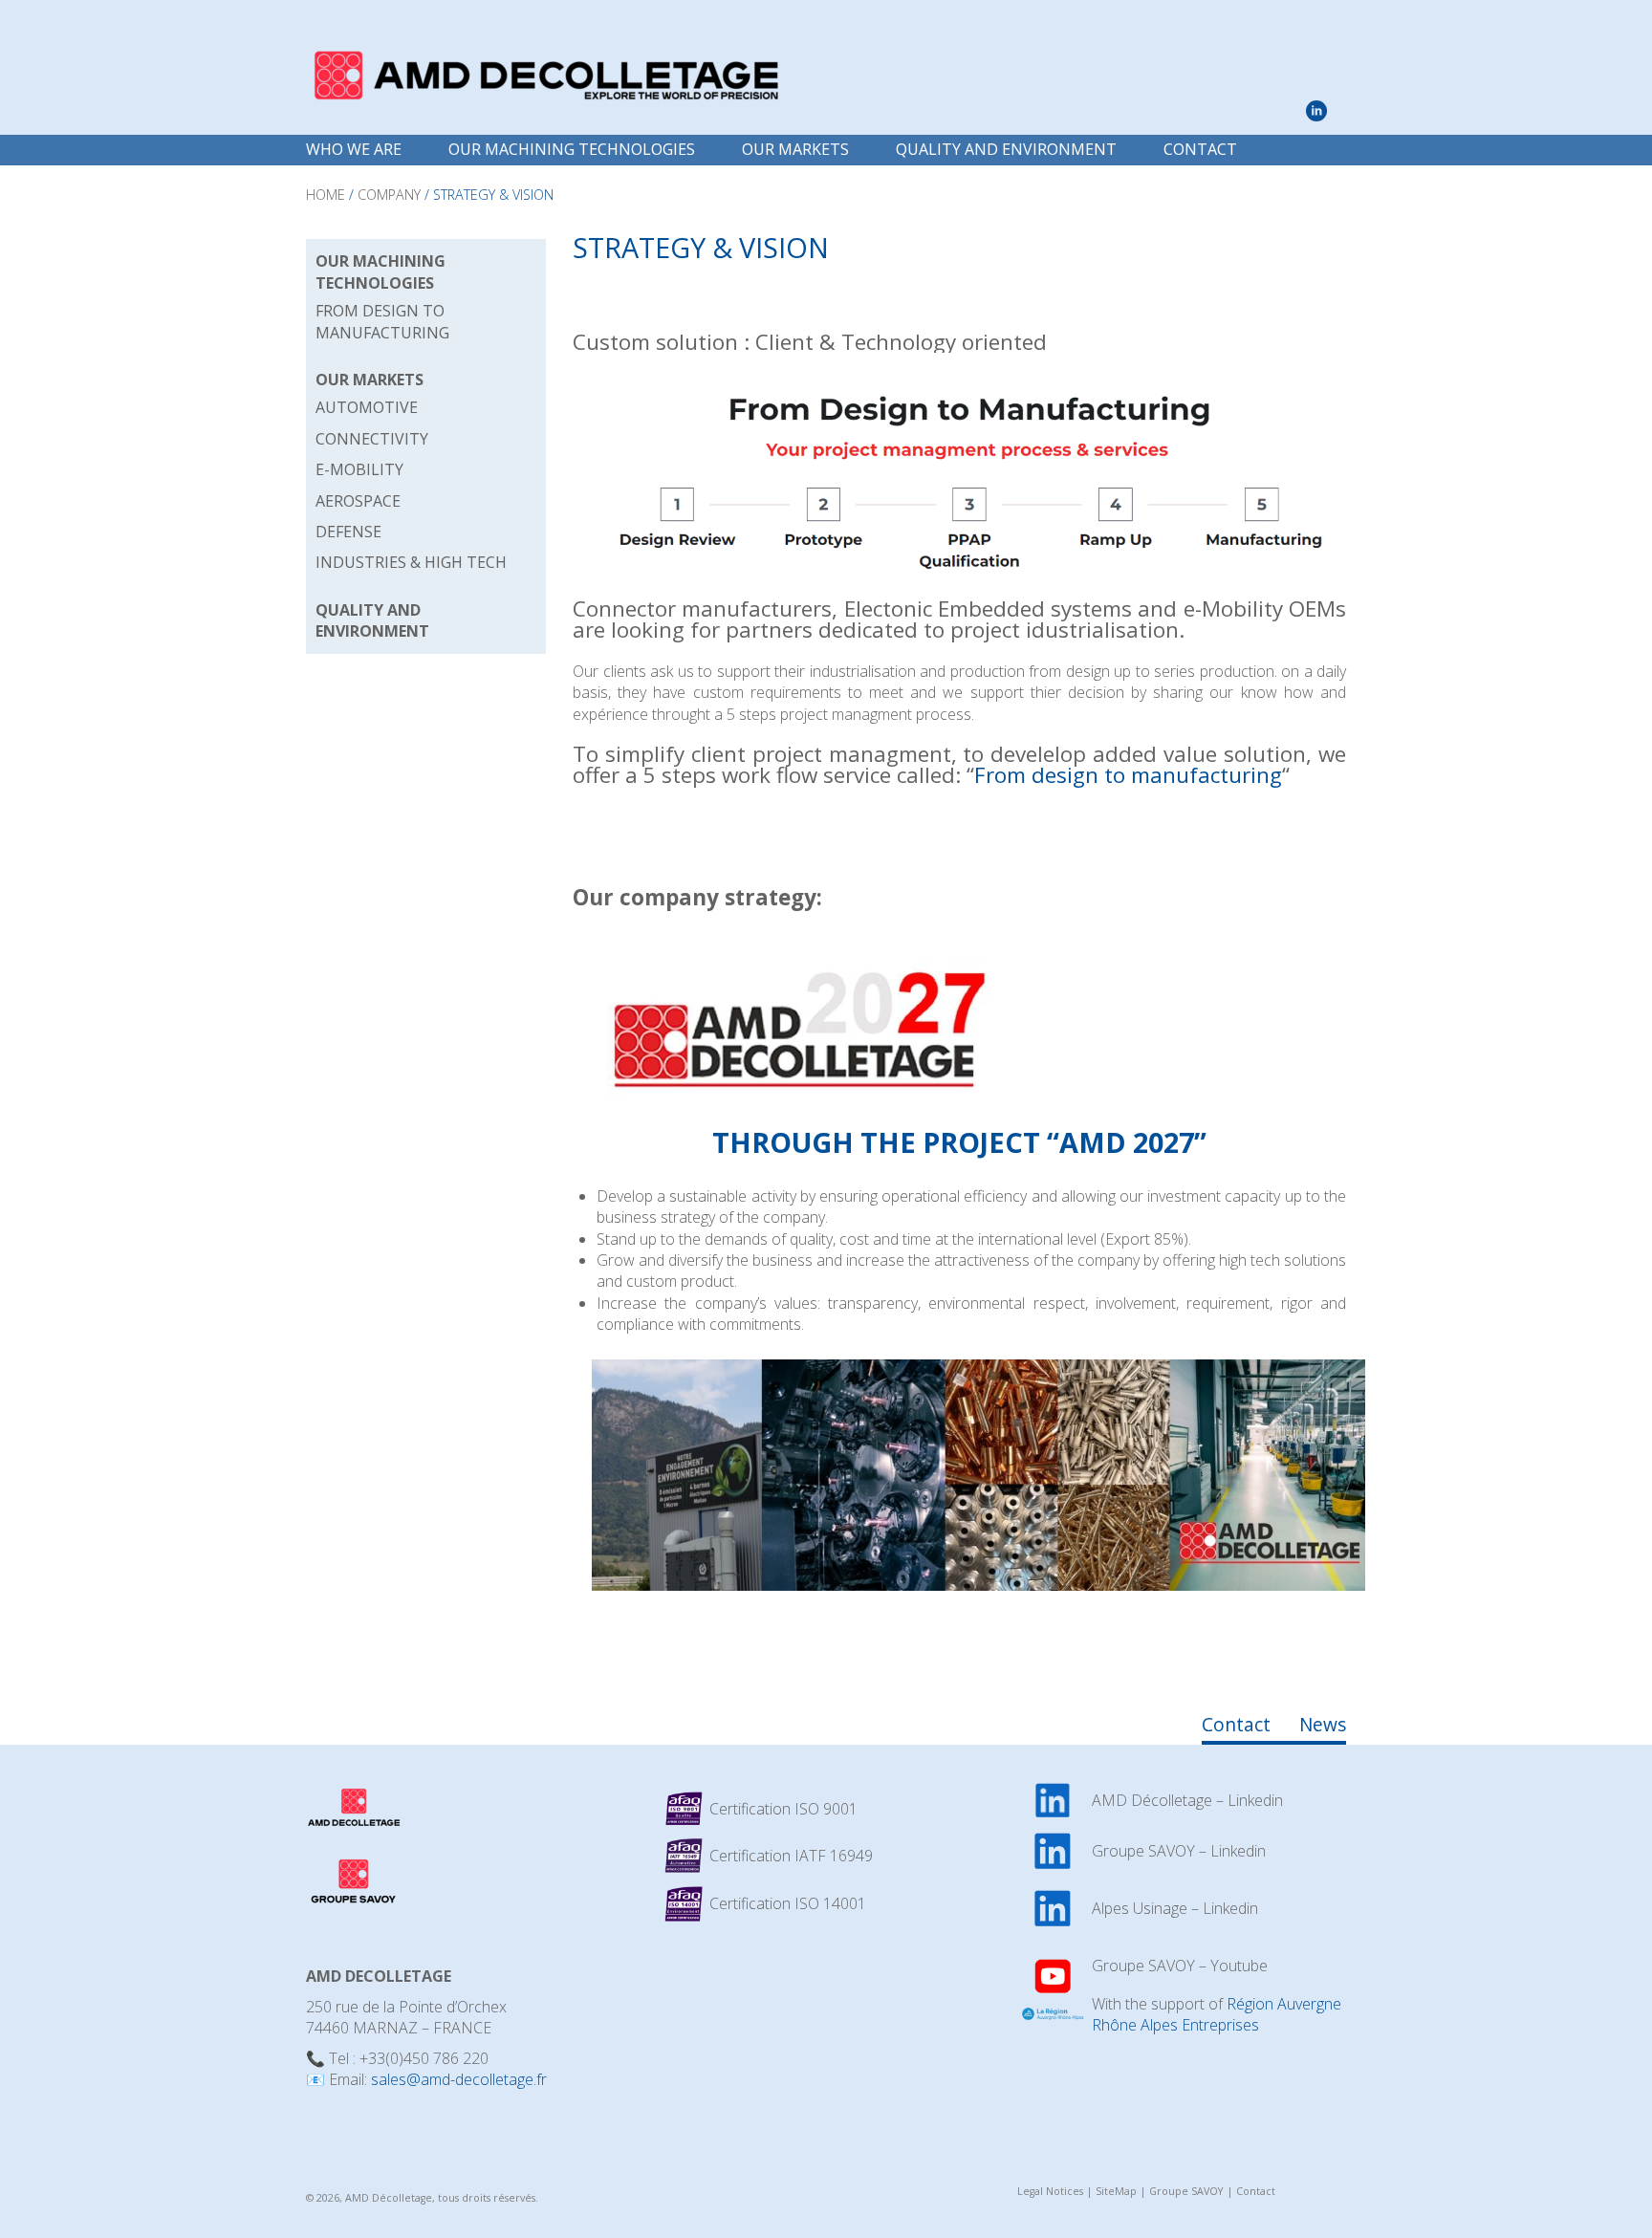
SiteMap (1116, 2191)
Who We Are (354, 149)
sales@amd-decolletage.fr (459, 2079)
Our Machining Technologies (572, 149)
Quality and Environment (1006, 149)
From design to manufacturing (1128, 775)
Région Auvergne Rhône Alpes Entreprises (1217, 2014)
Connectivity (372, 439)
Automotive (367, 407)
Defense (348, 532)
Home (326, 195)
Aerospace (358, 501)
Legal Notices (1050, 2191)
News (1323, 1724)
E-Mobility (359, 469)
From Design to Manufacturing (382, 321)
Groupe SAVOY (1186, 2191)
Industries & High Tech (411, 562)
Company (389, 195)
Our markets (795, 149)
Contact (1200, 149)
